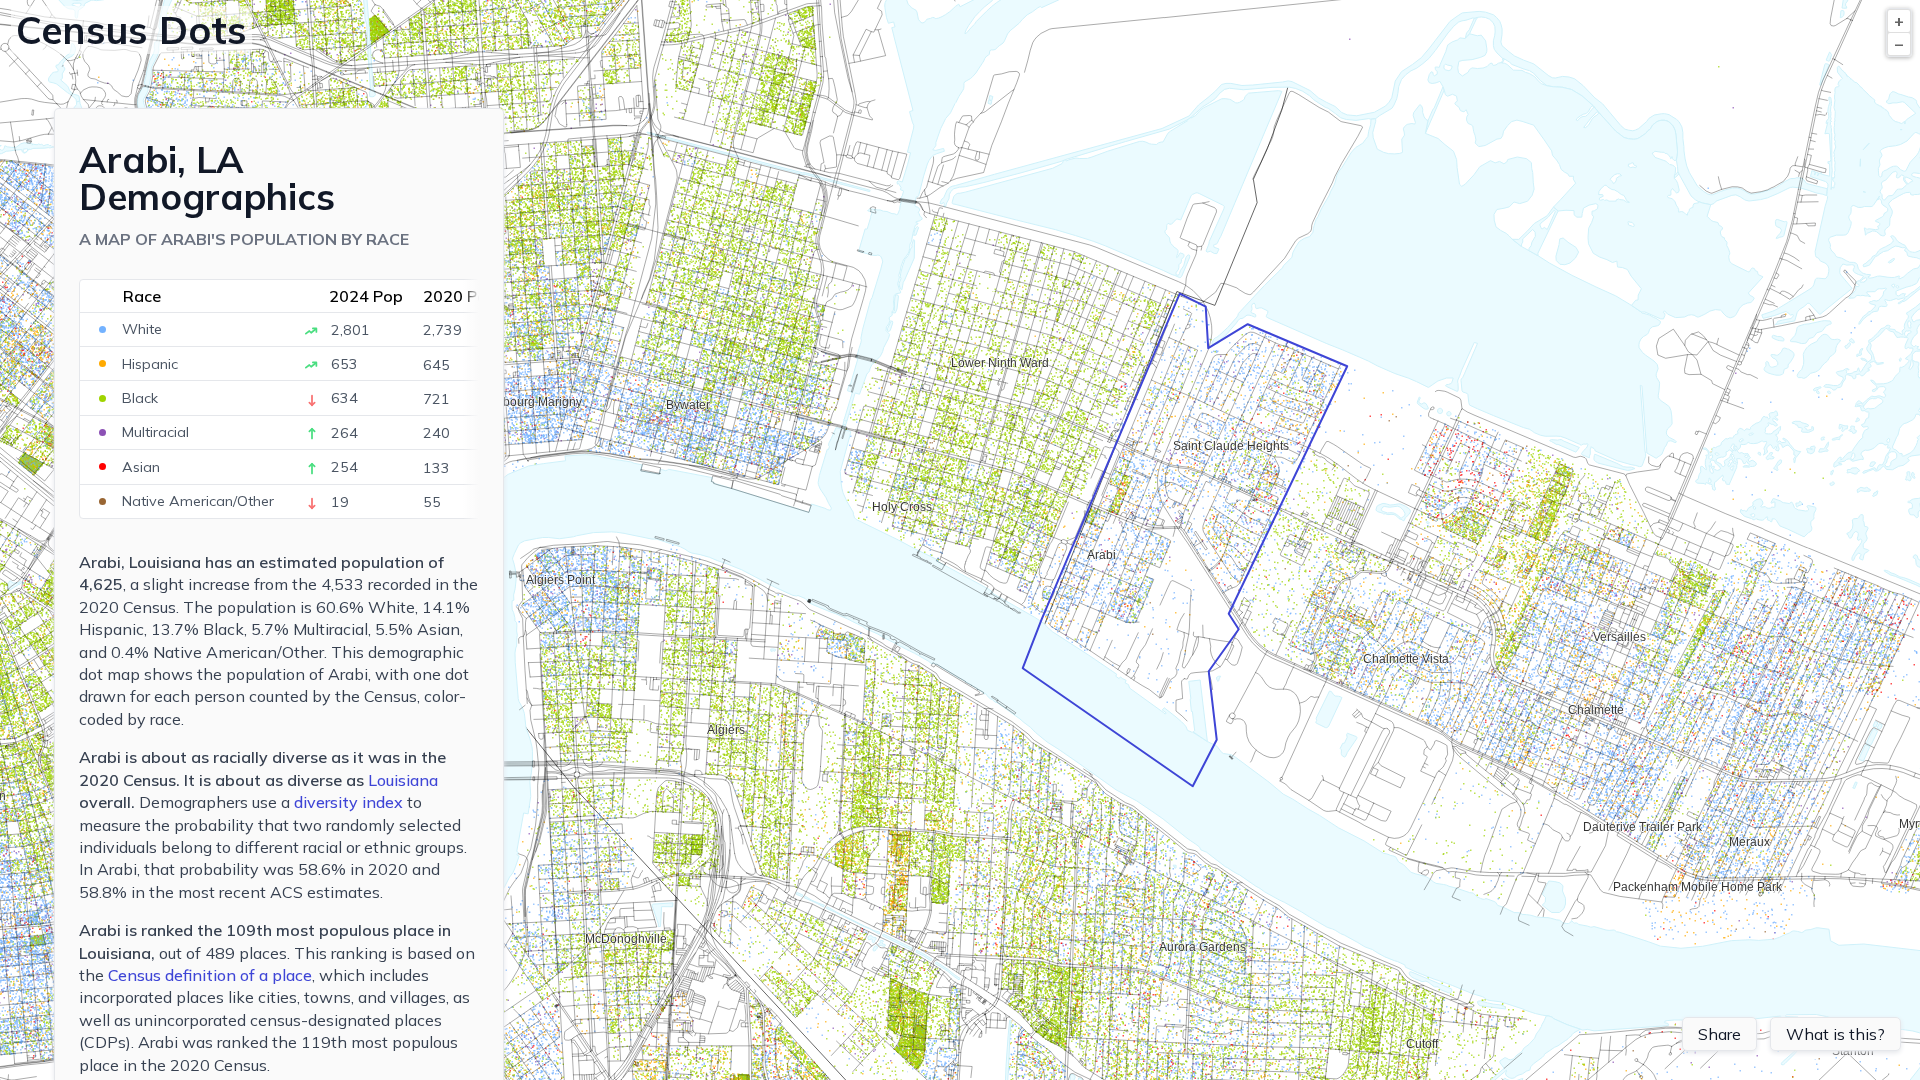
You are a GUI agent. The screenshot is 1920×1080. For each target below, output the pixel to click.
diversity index (348, 802)
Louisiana (403, 780)
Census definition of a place (210, 975)
